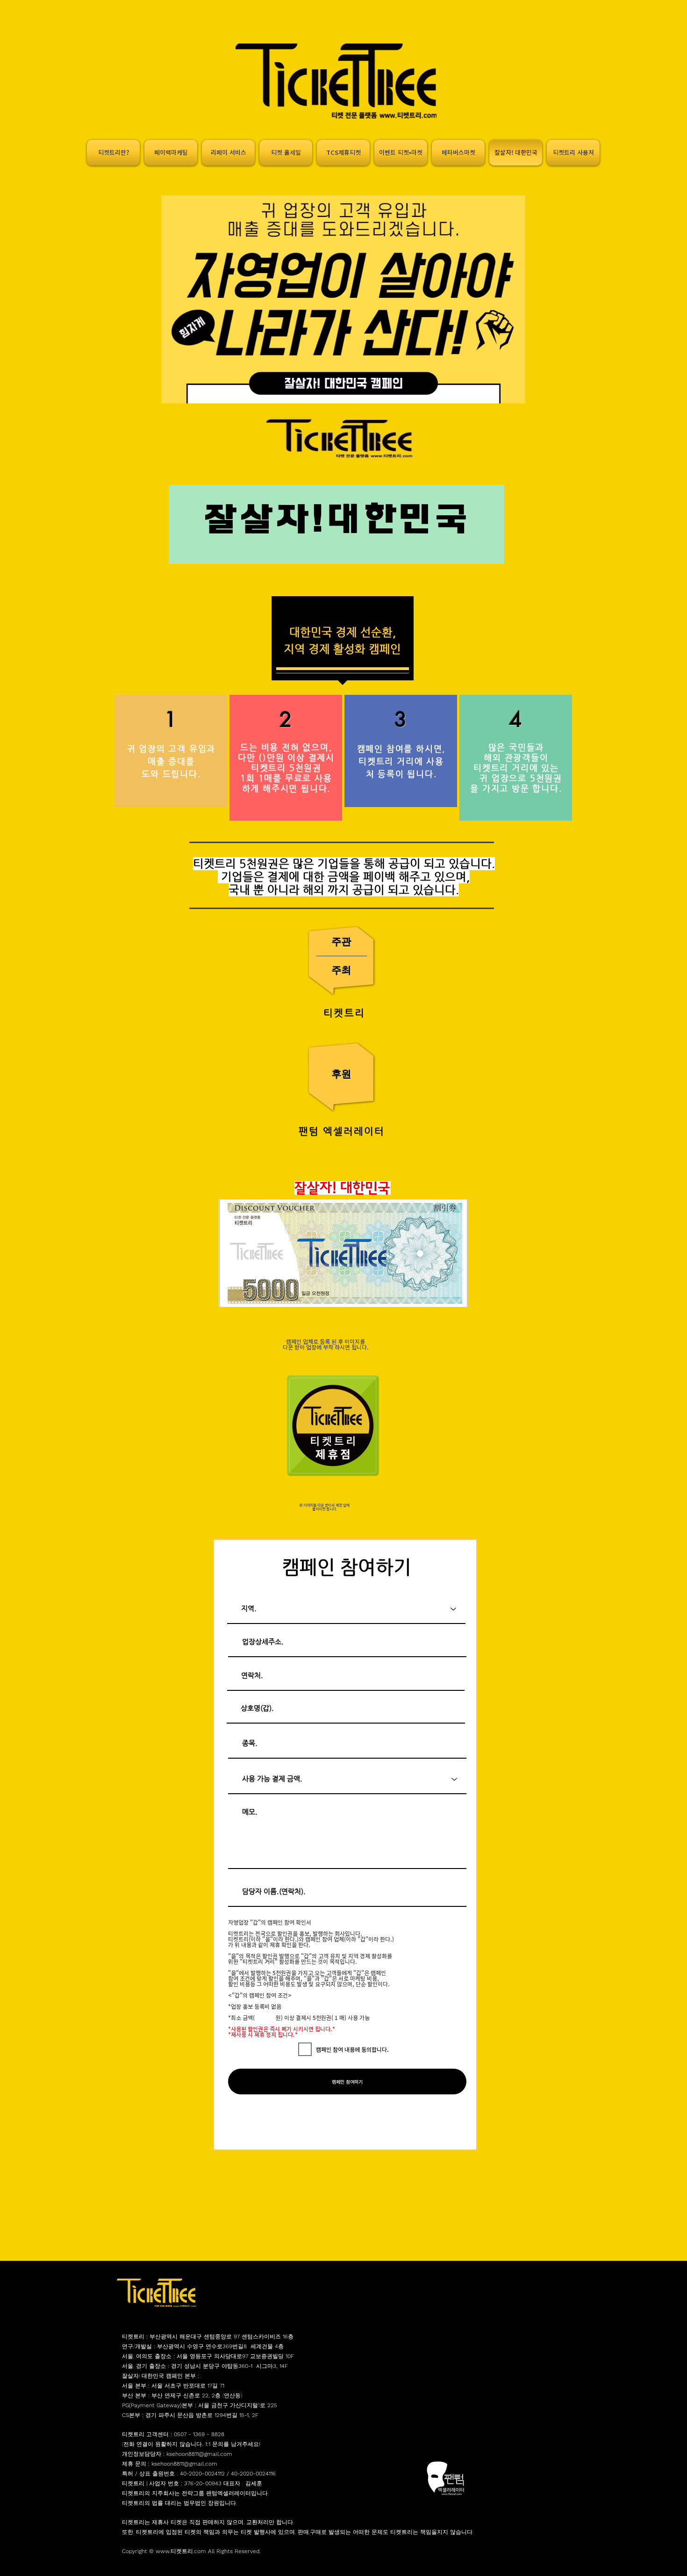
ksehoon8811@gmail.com (199, 2454)
